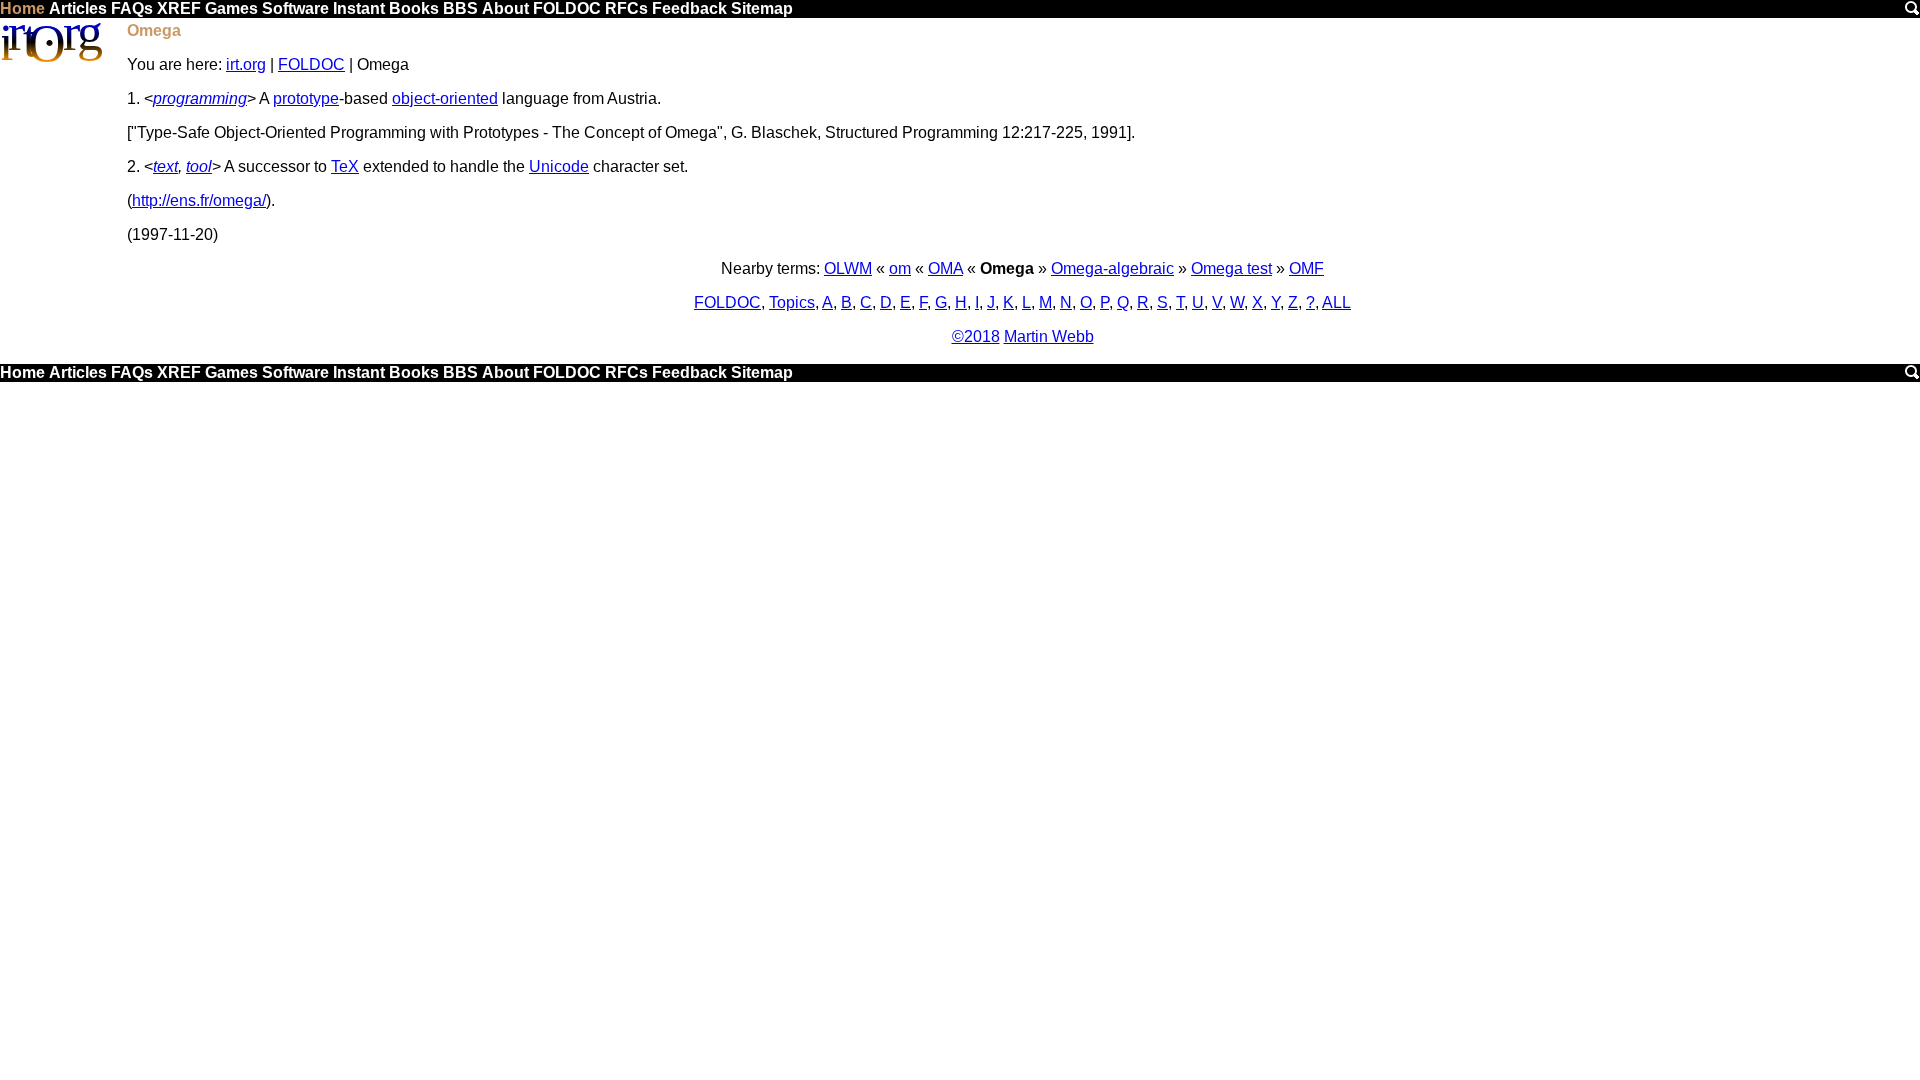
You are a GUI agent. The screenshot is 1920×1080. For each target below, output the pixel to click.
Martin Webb (1049, 336)
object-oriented (445, 98)
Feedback (689, 8)
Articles (78, 8)
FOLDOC (567, 8)
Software (295, 8)
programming (200, 98)
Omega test (1231, 268)
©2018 (976, 336)
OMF (1306, 268)
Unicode (559, 166)
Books (414, 8)
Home (22, 8)
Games (231, 8)
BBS (460, 8)
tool (199, 166)
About (505, 8)
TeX (345, 166)
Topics (792, 302)
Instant (359, 8)
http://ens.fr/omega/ (199, 200)
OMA (945, 268)
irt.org (246, 64)
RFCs (626, 8)
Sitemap (762, 8)
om (900, 268)
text (165, 166)
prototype (306, 98)
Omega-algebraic (1112, 268)
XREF (179, 8)
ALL (1336, 302)
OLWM (848, 268)
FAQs (132, 8)
